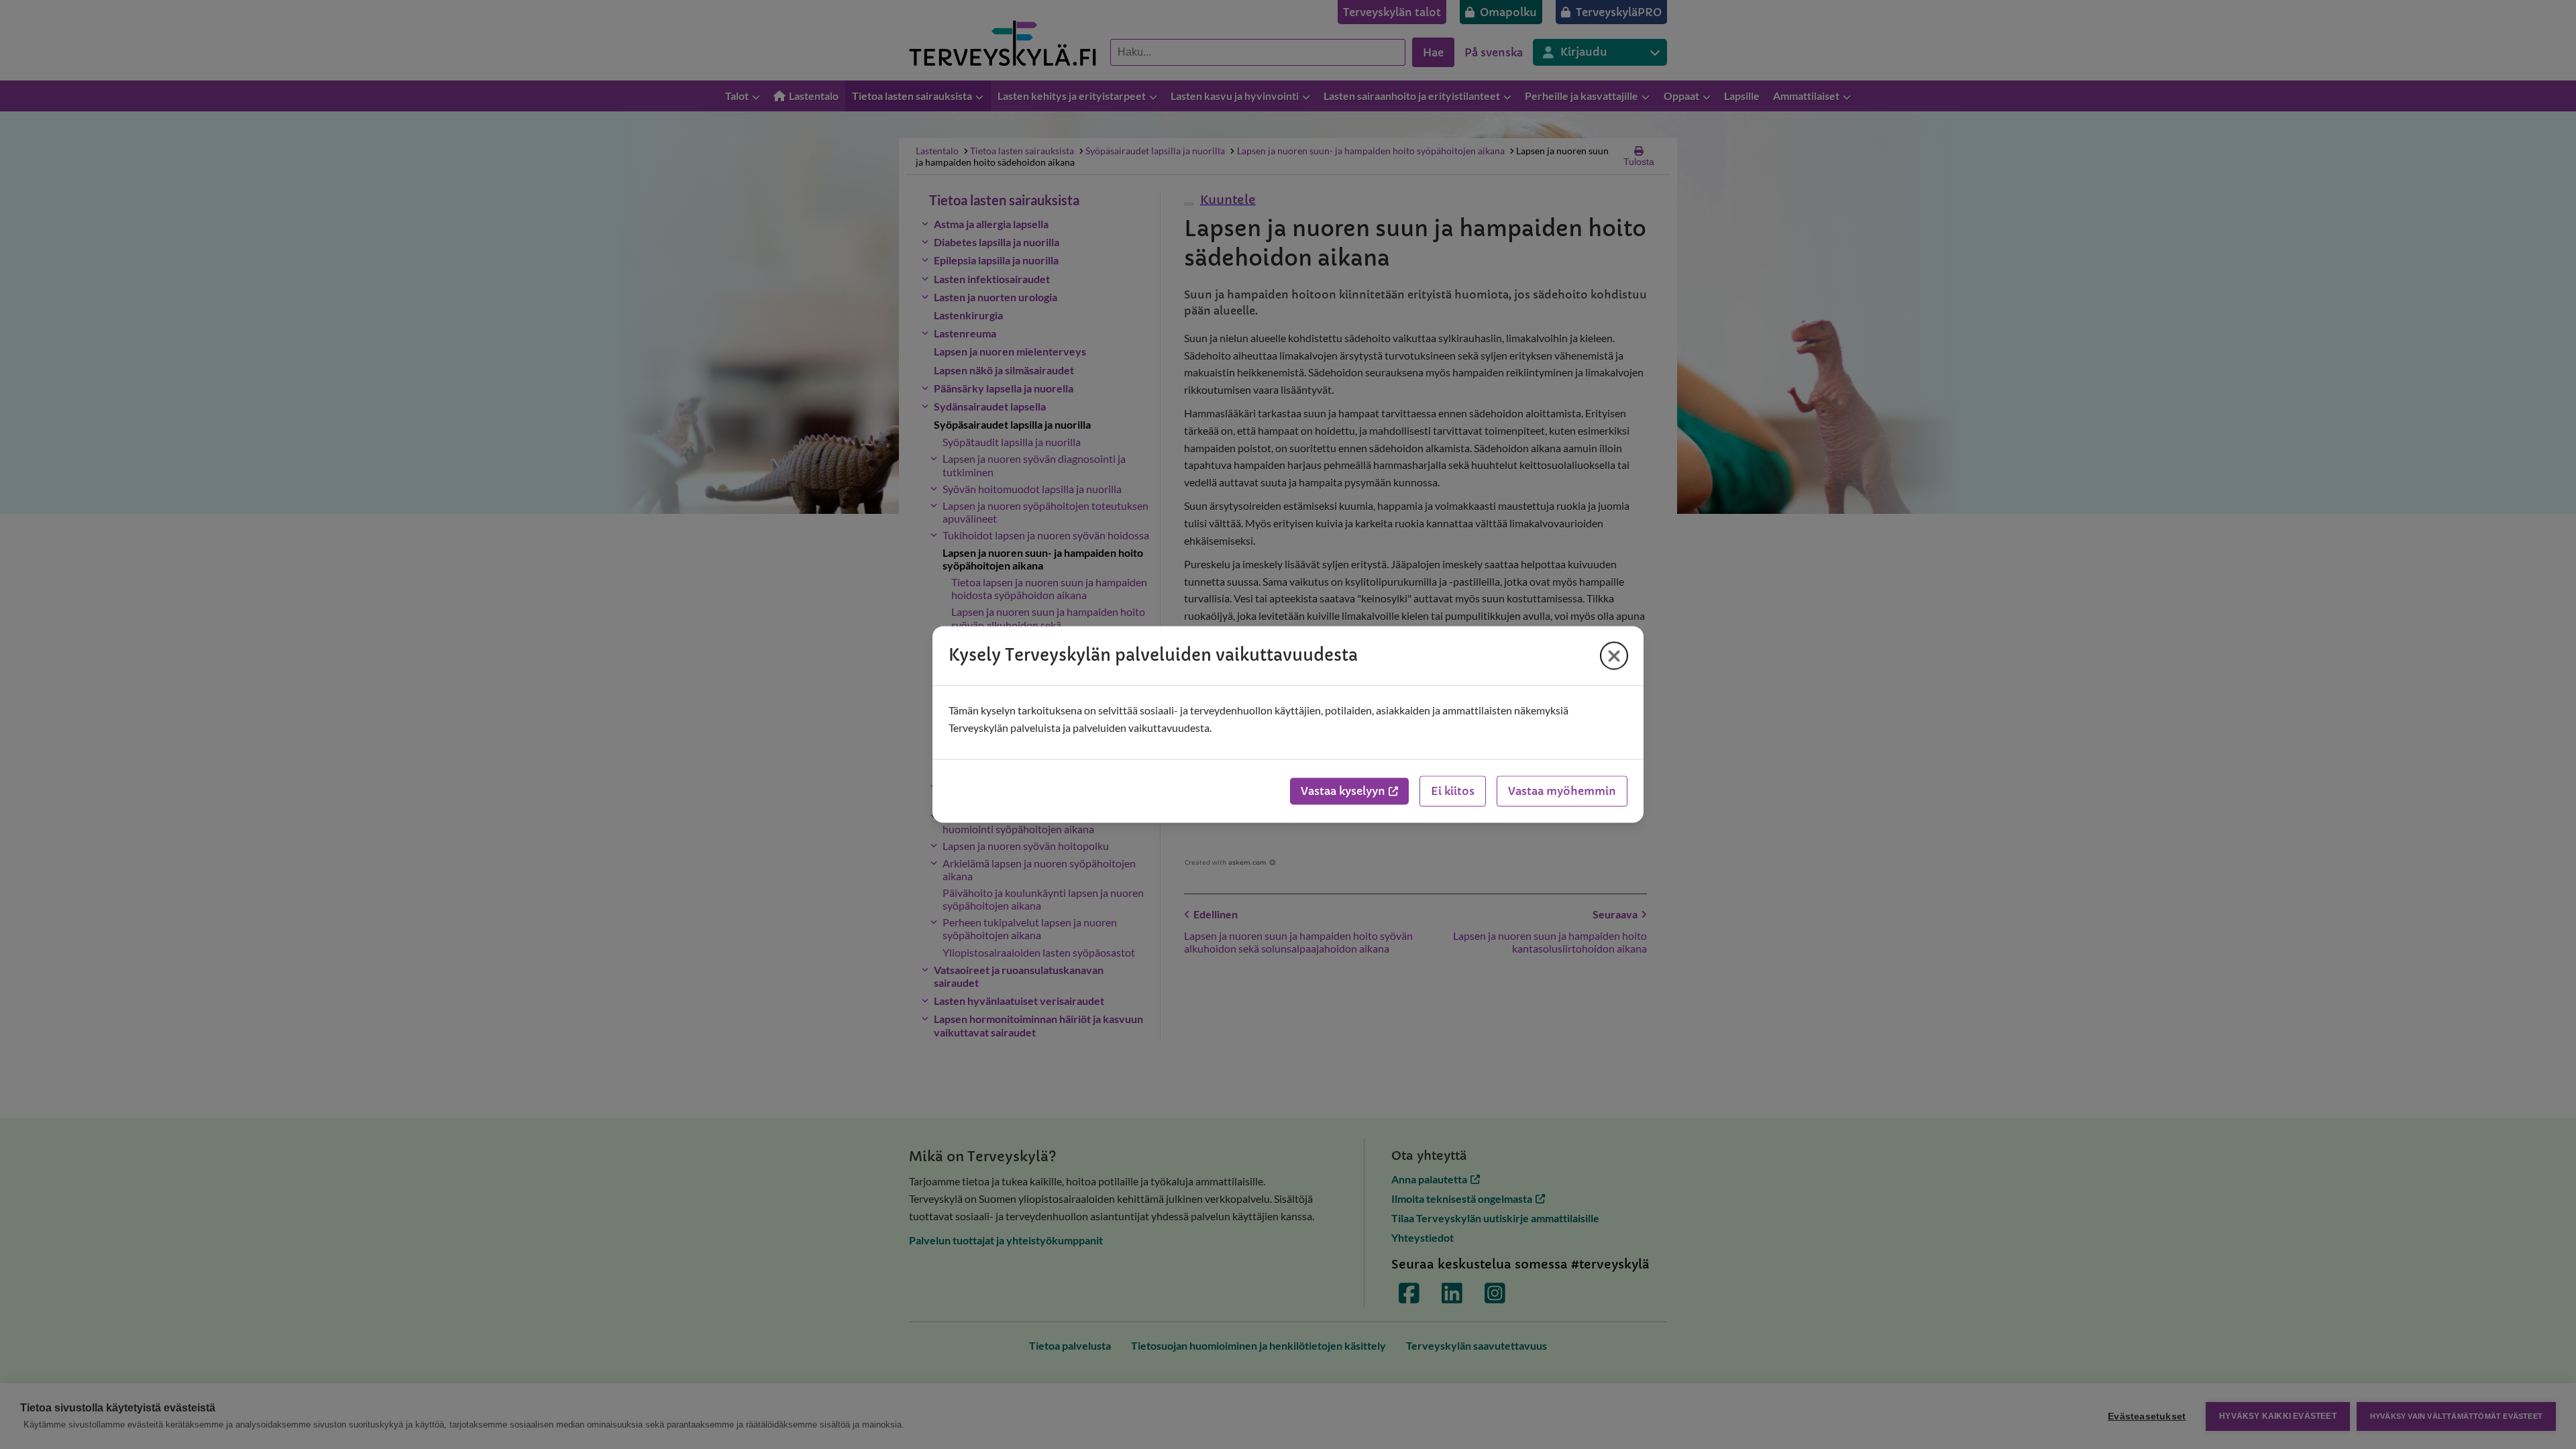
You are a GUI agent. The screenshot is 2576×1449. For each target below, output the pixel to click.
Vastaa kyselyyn (1343, 792)
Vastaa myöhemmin (1562, 792)
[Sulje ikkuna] (1614, 655)
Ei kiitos (1453, 792)
